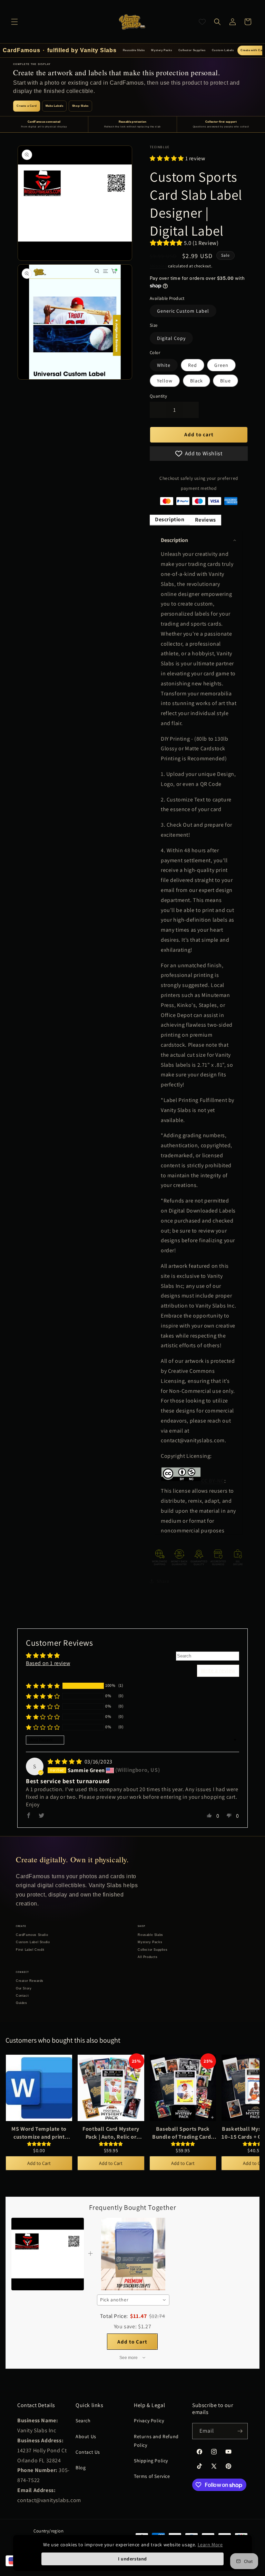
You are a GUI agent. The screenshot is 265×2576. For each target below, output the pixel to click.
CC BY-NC (213, 1481)
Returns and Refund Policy (156, 2441)
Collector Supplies (192, 50)
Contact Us (88, 2452)
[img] (65, 1762)
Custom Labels (223, 50)
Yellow (165, 381)
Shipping (159, 266)
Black (197, 381)
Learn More (210, 2545)
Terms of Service (152, 2476)
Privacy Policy (149, 2421)
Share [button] (163, 1581)
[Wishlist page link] (202, 22)
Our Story (24, 1988)
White (164, 365)
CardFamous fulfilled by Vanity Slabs (60, 50)
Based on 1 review (48, 1663)
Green (221, 365)
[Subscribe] (240, 2431)
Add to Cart (39, 2163)
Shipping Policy (151, 2461)
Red (193, 365)
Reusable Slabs (134, 50)
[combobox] (133, 2300)
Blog (81, 2468)
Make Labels (55, 106)
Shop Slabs (80, 106)
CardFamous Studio (32, 1935)
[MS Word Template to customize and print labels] (39, 2088)
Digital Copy (171, 338)
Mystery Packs (161, 50)
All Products (148, 1957)
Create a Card (27, 106)
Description (170, 519)
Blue (225, 381)
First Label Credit (30, 1950)
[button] (14, 22)
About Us (86, 2436)
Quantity (158, 396)
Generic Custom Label (183, 311)
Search (83, 2421)
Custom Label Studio (33, 1942)
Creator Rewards (30, 1981)
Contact (22, 1996)
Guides (22, 2003)
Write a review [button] (218, 1670)
